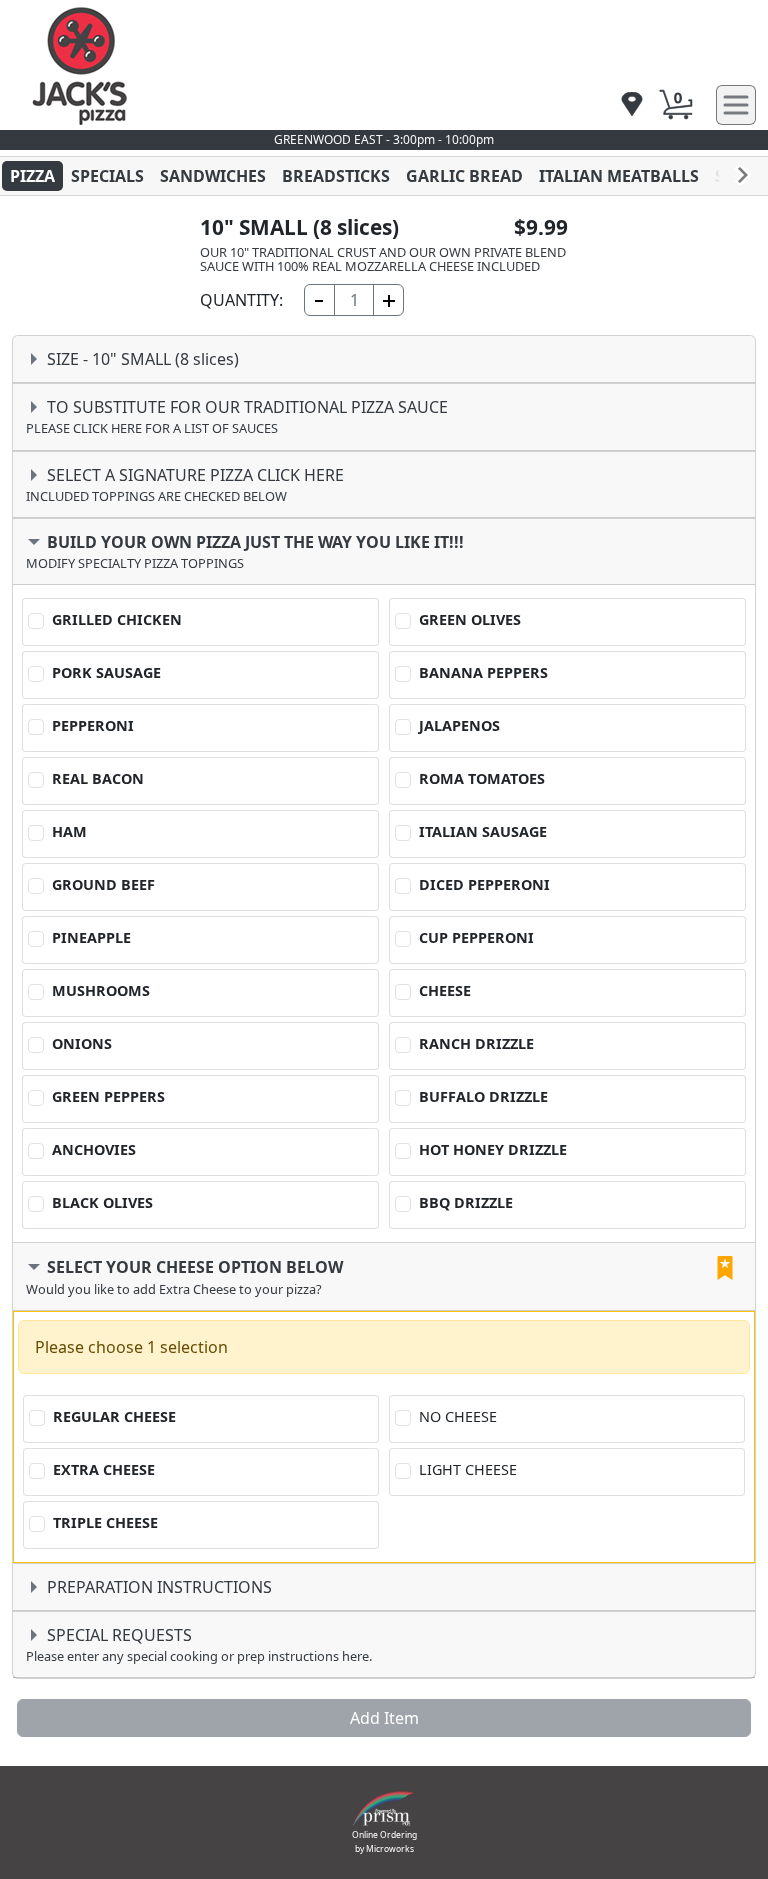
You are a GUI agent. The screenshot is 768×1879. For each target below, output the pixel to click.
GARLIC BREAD (464, 176)
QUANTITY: (241, 300)
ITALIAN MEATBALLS (619, 176)
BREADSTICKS (336, 176)
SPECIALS (107, 176)
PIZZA (32, 176)
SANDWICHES (213, 176)
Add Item (384, 1718)
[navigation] (632, 105)
